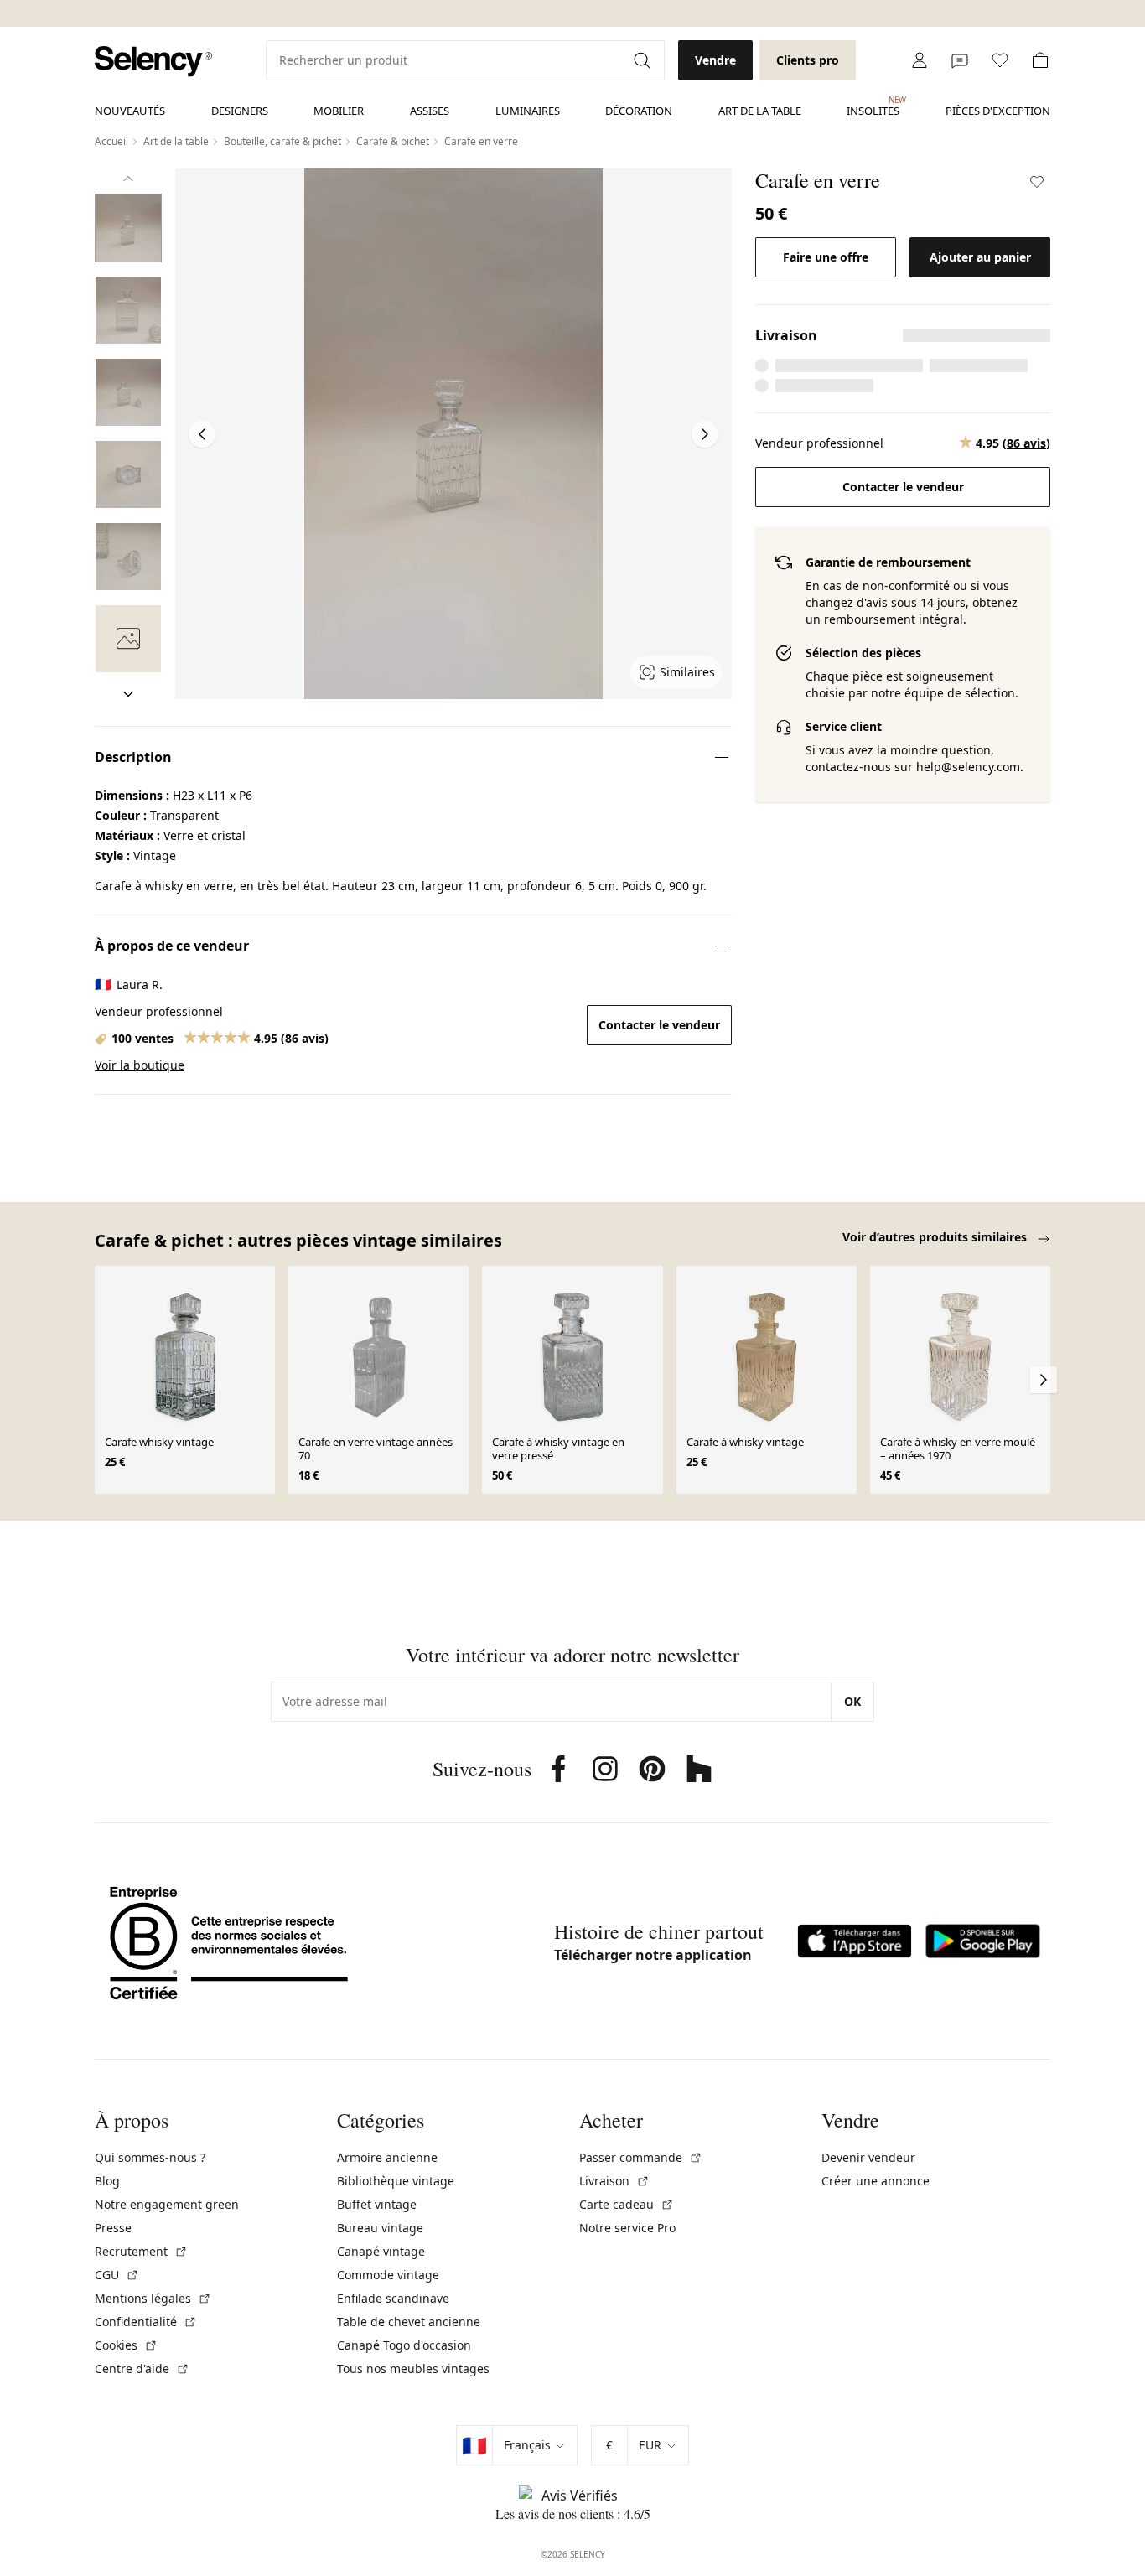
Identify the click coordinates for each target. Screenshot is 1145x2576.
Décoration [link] (639, 111)
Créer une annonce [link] (876, 2181)
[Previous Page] (202, 434)
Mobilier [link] (339, 111)
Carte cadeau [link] (627, 2204)
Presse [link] (113, 2228)
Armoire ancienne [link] (387, 2157)
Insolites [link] (873, 106)
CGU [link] (117, 2275)
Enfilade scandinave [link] (393, 2298)
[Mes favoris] (1000, 60)
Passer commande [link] (641, 2157)
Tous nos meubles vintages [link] (413, 2369)
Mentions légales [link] (153, 2298)
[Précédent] (128, 179)
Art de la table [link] (760, 111)
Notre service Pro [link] (627, 2228)
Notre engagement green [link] (167, 2204)
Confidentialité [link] (146, 2322)
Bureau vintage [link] (380, 2228)
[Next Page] (705, 434)
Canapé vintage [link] (381, 2251)
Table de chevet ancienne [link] (409, 2322)
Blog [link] (107, 2181)
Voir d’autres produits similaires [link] (936, 1237)
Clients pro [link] (808, 60)
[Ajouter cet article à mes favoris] (1037, 182)
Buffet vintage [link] (377, 2204)
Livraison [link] (614, 2181)
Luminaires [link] (528, 111)
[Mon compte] (920, 60)
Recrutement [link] (141, 2251)
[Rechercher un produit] (644, 60)
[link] (153, 62)
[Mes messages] (960, 60)
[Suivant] (128, 694)
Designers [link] (240, 111)
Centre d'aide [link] (142, 2369)
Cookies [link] (126, 2345)
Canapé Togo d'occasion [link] (404, 2345)
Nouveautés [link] (130, 111)
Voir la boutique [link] (140, 1065)
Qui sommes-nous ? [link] (150, 2157)
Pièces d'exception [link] (998, 111)
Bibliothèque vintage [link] (396, 2181)
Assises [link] (430, 111)
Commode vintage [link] (388, 2275)
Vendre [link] (715, 60)
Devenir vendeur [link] (868, 2157)
